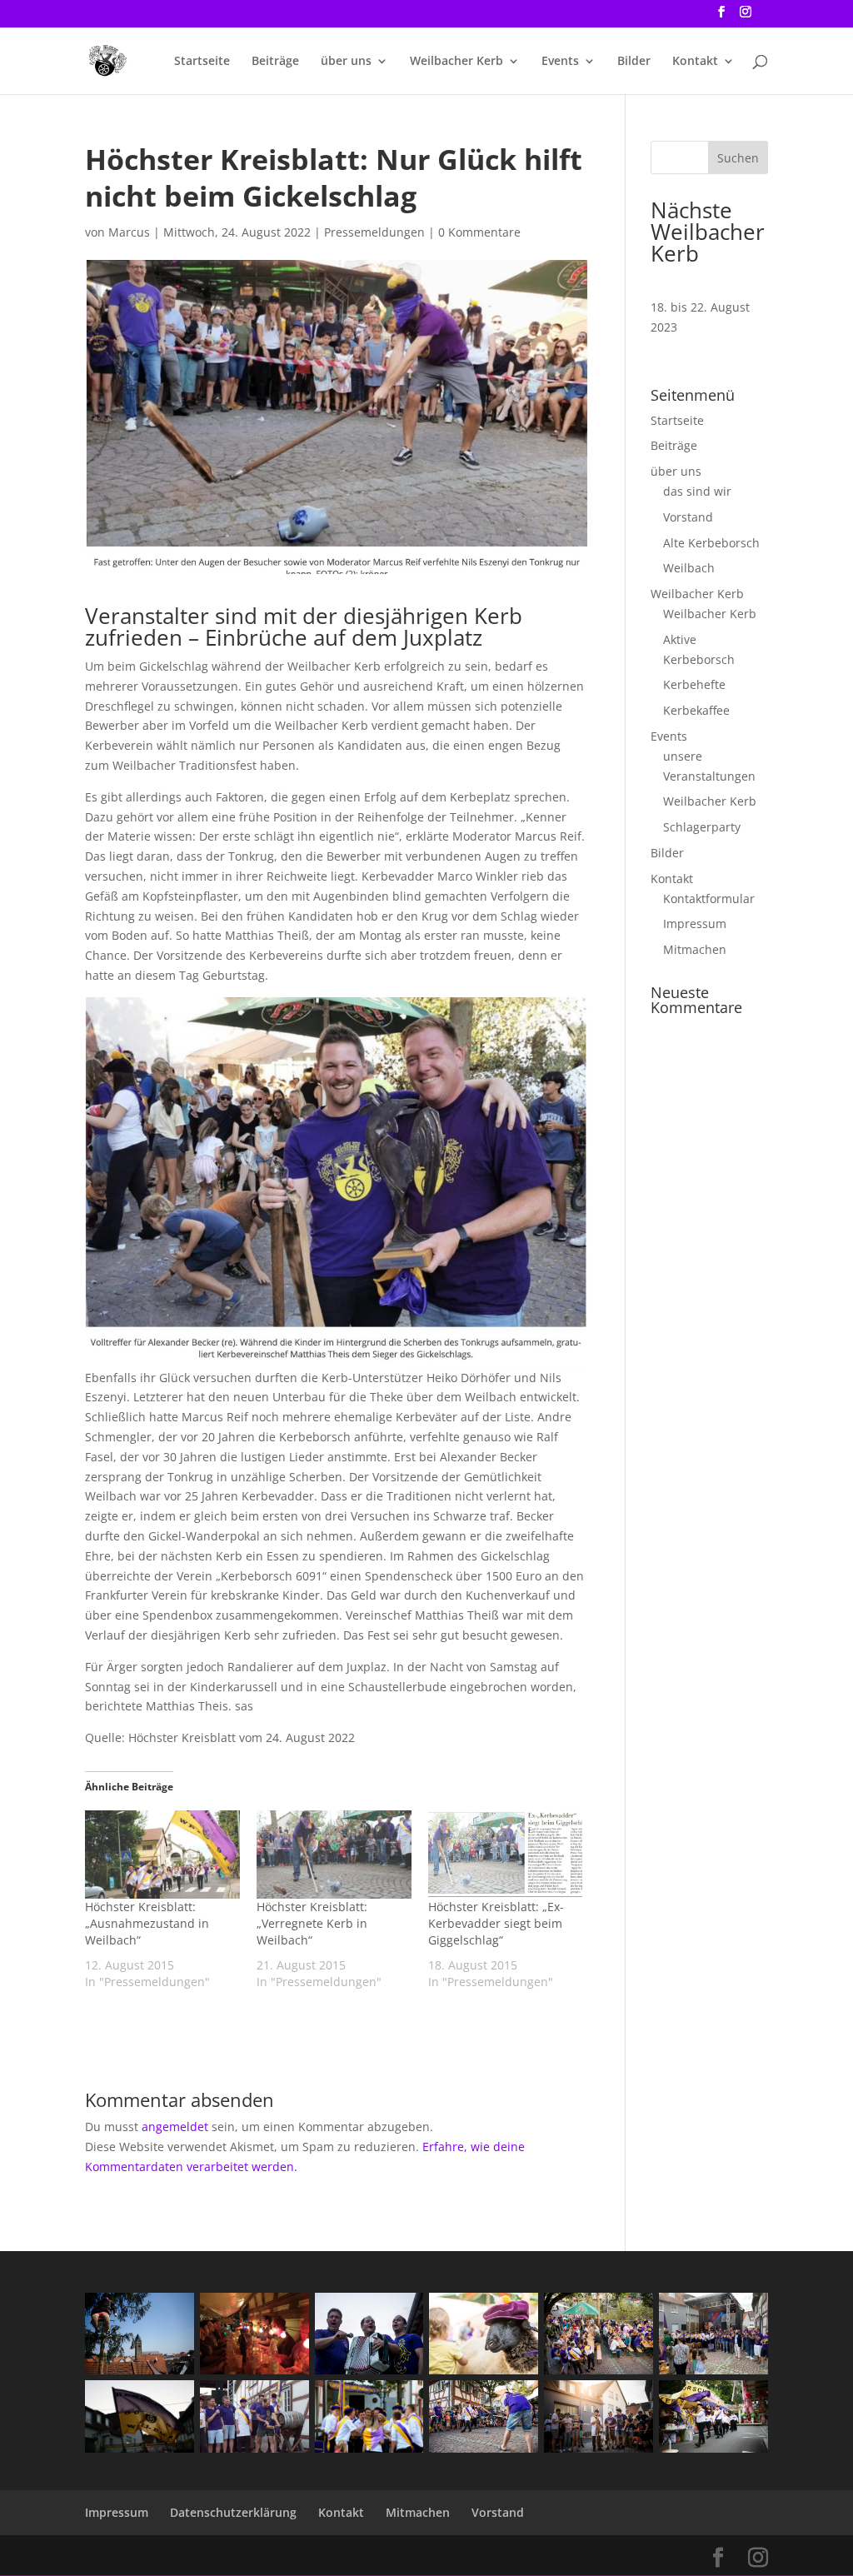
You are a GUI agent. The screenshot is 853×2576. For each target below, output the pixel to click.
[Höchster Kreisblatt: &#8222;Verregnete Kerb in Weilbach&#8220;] (334, 1855)
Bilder (634, 62)
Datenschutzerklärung (233, 2512)
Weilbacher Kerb (456, 62)
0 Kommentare (479, 232)
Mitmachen (695, 949)
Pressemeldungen (374, 232)
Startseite (202, 62)
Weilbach (689, 568)
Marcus (129, 232)
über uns (346, 62)
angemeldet (175, 2127)
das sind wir (697, 491)
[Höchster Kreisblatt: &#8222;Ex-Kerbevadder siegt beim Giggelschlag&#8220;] (506, 1855)
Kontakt (695, 62)
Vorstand (688, 517)
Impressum (695, 924)
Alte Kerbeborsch (711, 543)
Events (560, 62)
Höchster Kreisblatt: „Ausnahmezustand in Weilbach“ (147, 1923)
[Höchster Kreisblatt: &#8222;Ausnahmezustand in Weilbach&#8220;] (162, 1855)
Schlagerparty (702, 827)
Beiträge (275, 62)
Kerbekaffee (696, 710)
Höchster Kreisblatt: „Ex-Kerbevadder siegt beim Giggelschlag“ (496, 1923)
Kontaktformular (709, 899)
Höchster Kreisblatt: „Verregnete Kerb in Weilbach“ (312, 1923)
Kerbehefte (694, 684)
